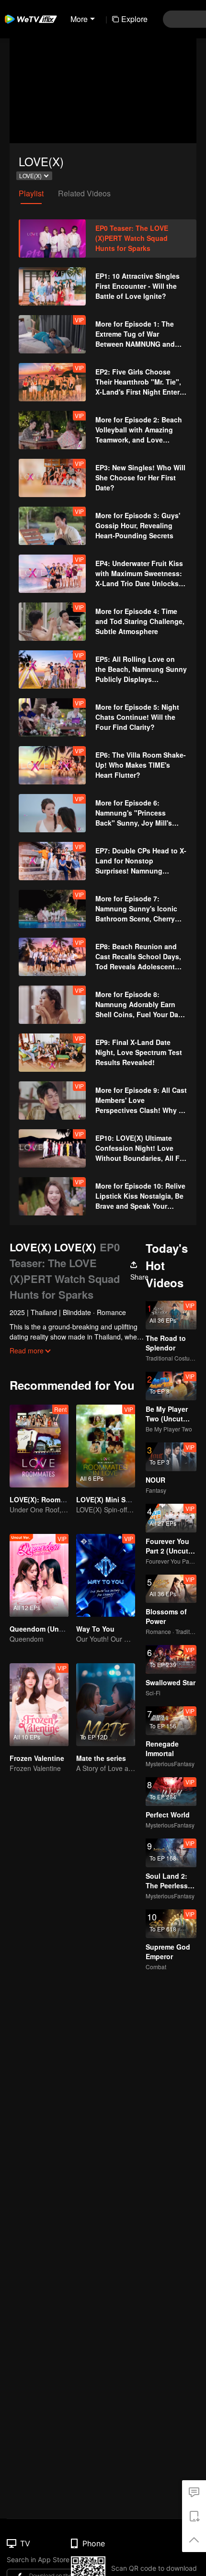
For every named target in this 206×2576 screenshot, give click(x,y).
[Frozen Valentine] (39, 1705)
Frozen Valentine (37, 1758)
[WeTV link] (31, 19)
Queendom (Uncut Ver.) (47, 1629)
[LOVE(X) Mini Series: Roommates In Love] (106, 1446)
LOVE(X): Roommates (45, 1499)
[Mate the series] (106, 1705)
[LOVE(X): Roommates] (39, 1446)
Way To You (95, 1629)
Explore (134, 19)
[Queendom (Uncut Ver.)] (39, 1575)
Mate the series (101, 1758)
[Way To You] (106, 1575)
